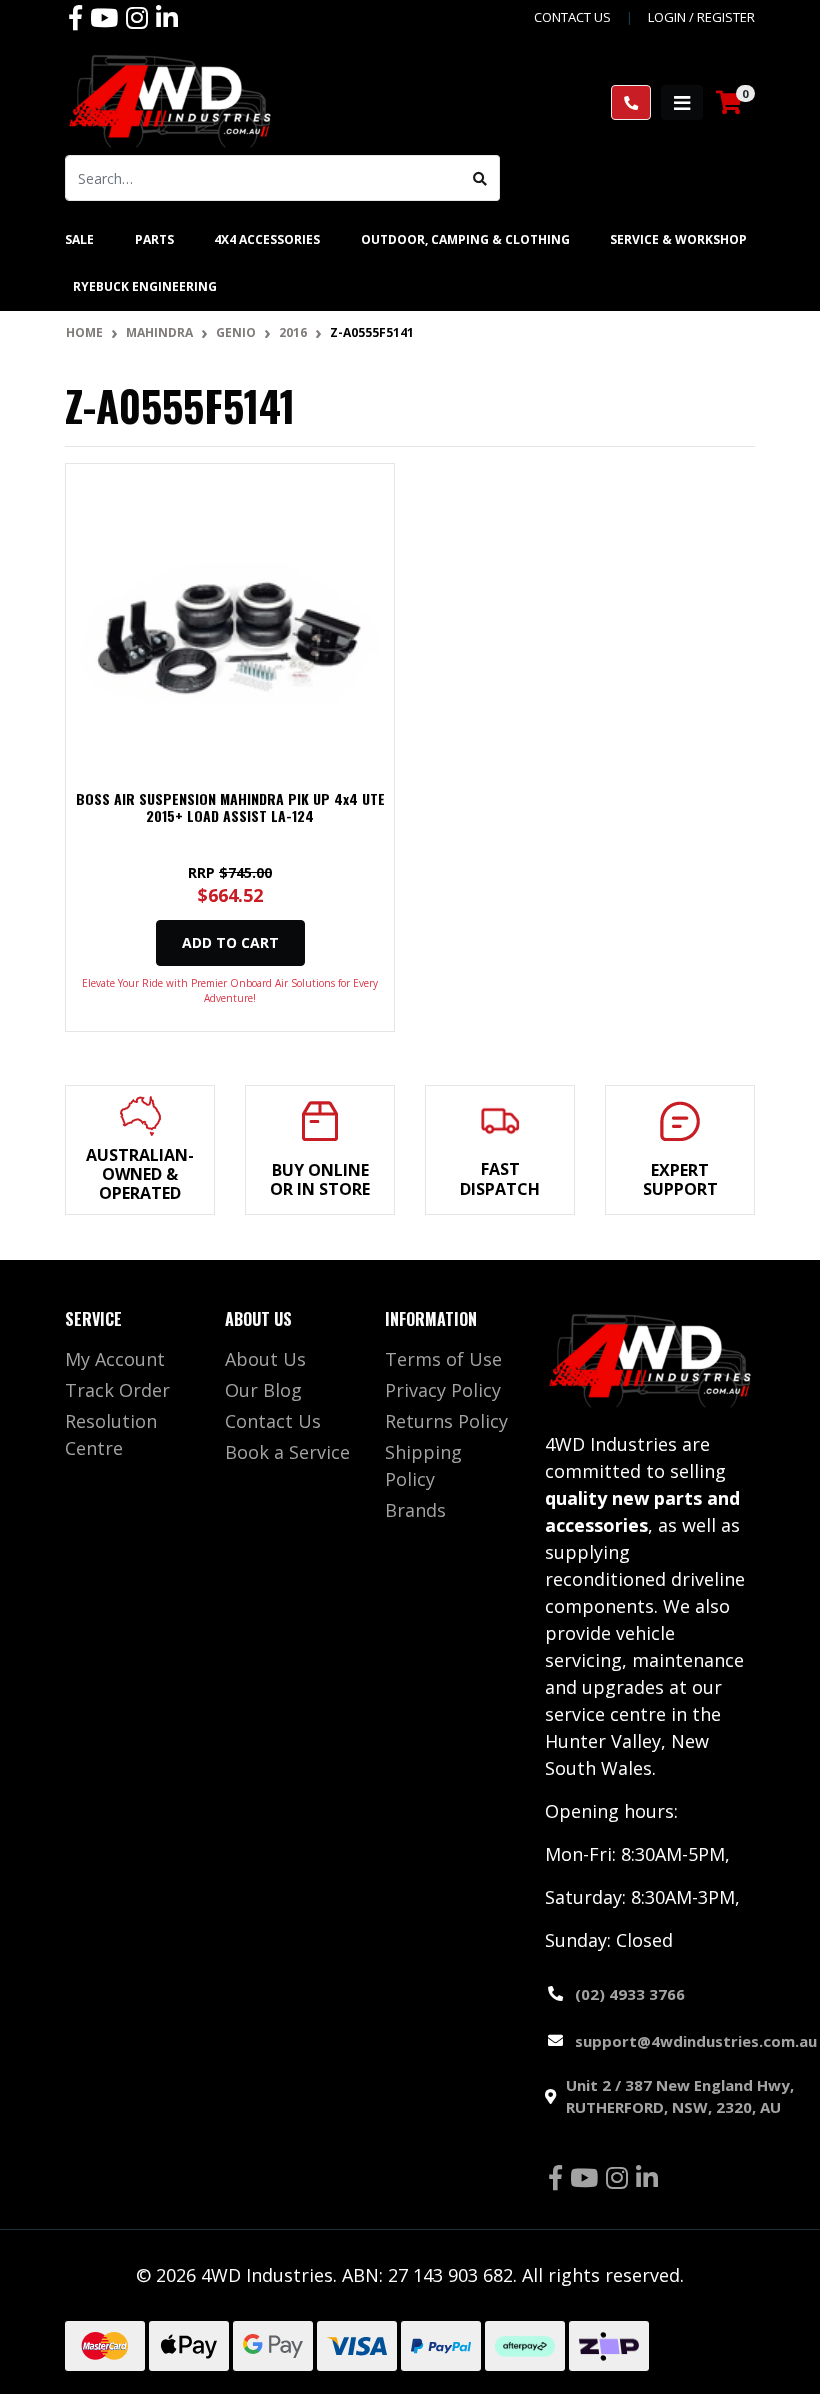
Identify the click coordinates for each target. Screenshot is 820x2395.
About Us (265, 1359)
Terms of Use (443, 1359)
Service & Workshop (678, 239)
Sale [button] (79, 239)
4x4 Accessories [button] (267, 239)
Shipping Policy (423, 1465)
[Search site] (480, 178)
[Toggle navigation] (682, 102)
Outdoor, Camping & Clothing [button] (465, 239)
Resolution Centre (111, 1434)
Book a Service (287, 1452)
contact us (572, 17)
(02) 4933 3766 (630, 1994)
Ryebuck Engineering (145, 286)
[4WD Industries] (170, 101)
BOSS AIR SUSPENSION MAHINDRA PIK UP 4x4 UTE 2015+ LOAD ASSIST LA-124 (230, 807)
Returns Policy (446, 1421)
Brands (415, 1510)
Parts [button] (154, 239)
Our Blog (263, 1390)
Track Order (117, 1390)
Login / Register (701, 17)
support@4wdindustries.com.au (696, 2041)
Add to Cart (230, 942)
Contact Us (273, 1421)
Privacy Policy (443, 1390)
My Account (115, 1359)
